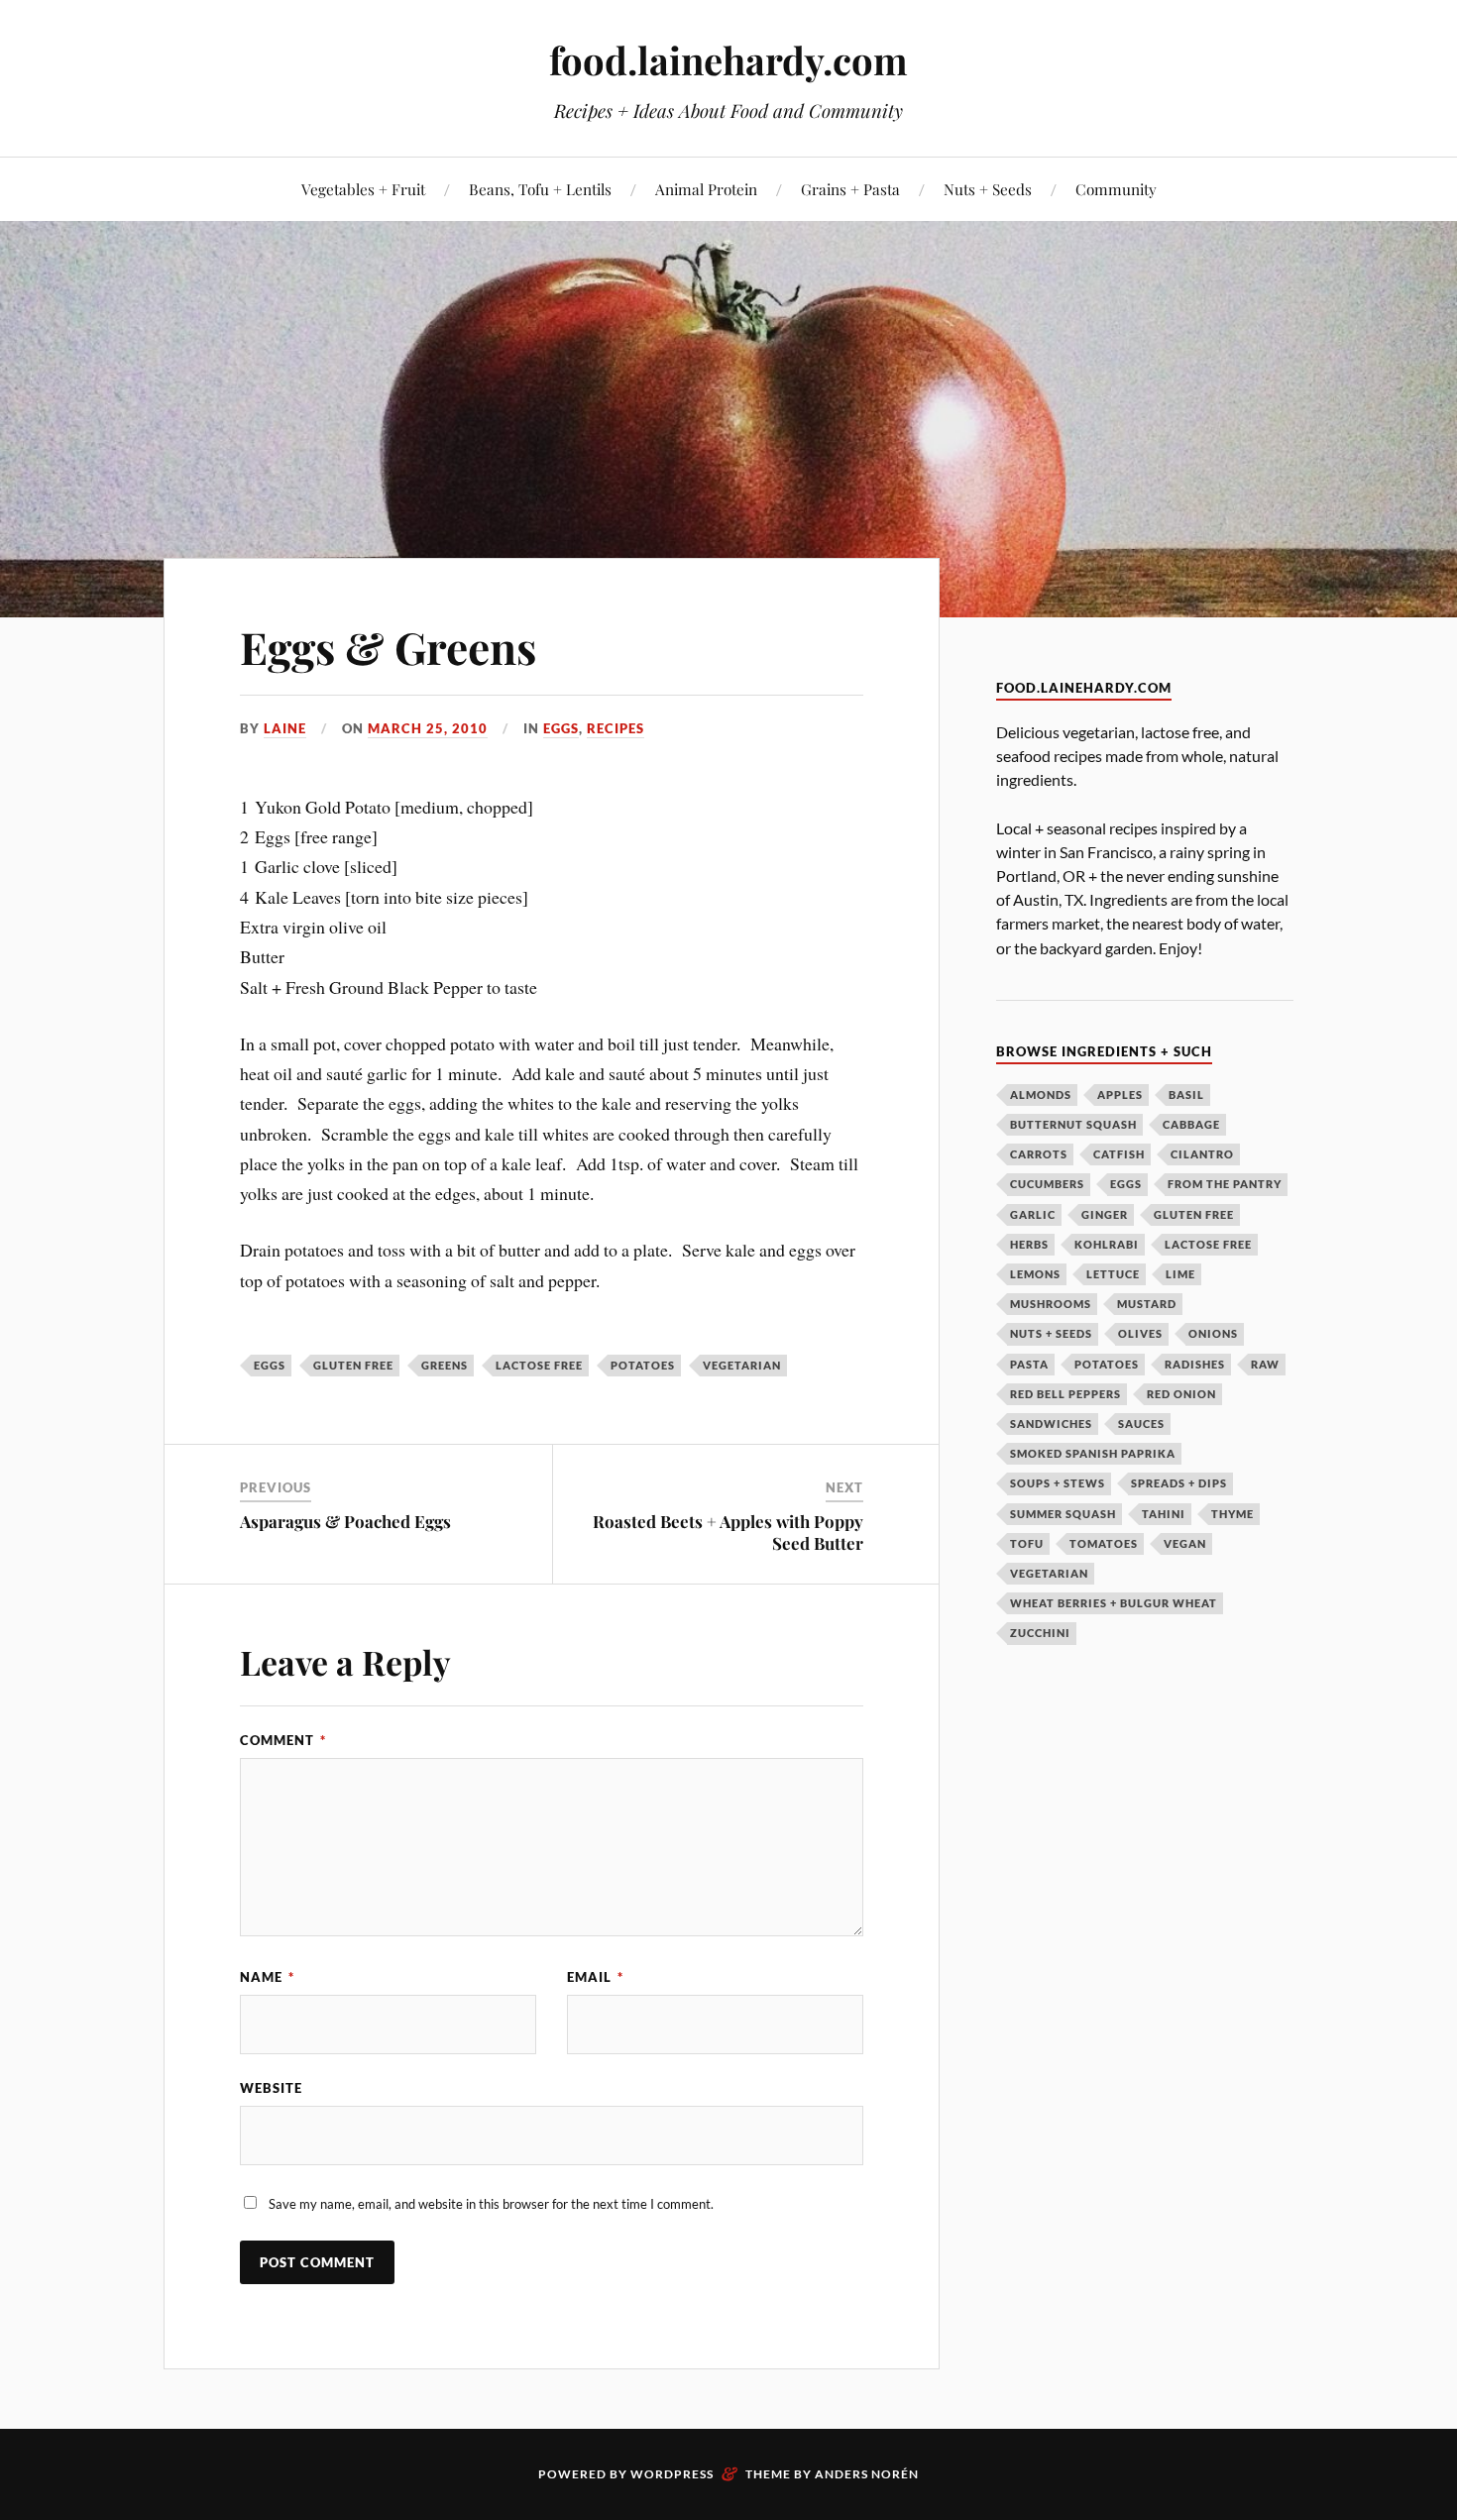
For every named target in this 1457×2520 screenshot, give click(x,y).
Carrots (1039, 1154)
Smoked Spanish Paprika (1093, 1453)
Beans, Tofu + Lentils (540, 189)
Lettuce (1113, 1274)
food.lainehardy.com (728, 60)
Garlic (1033, 1214)
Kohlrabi (1107, 1244)
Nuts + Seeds (988, 189)
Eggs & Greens (388, 647)
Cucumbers (1047, 1184)
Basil (1186, 1095)
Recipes (616, 728)
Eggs (561, 728)
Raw (1265, 1364)
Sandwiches (1051, 1424)
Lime (1180, 1274)
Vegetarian (742, 1365)
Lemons (1035, 1274)
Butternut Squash (1073, 1124)
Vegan (1185, 1543)
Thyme (1233, 1514)
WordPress (672, 2474)
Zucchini (1040, 1633)
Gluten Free (353, 1365)
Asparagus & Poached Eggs (345, 1521)
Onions (1213, 1333)
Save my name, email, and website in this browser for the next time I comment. (491, 2204)
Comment (283, 1740)
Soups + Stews (1058, 1483)
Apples (1120, 1095)
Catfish (1119, 1154)
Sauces (1141, 1424)
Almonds (1041, 1095)
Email (595, 1977)
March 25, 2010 (428, 728)
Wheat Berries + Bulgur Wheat (1114, 1603)
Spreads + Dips (1179, 1483)
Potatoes (643, 1365)
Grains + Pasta (850, 189)
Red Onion (1181, 1394)
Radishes (1195, 1364)
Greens (445, 1365)
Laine (285, 728)
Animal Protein (706, 189)
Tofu (1027, 1543)
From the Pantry (1225, 1184)
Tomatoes (1104, 1543)
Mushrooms (1051, 1304)
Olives (1140, 1333)
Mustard (1147, 1304)
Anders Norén (867, 2474)
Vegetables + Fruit (363, 189)
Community (1116, 189)
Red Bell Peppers (1065, 1394)
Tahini (1164, 1514)
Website (271, 2088)
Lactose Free (539, 1365)
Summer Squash (1063, 1514)
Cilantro (1202, 1154)
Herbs (1029, 1244)
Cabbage (1191, 1124)
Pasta (1029, 1364)
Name (267, 1977)
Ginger (1105, 1214)
